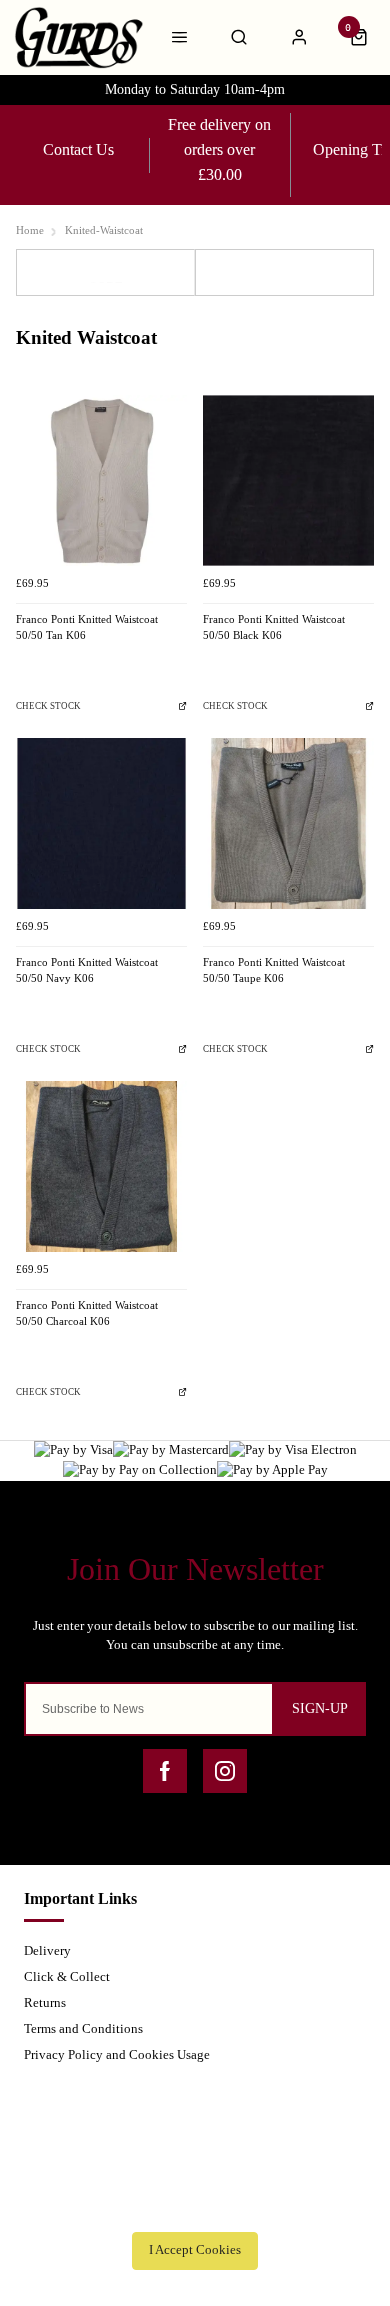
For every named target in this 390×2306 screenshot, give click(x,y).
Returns (45, 2002)
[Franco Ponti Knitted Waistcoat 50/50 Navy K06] (101, 823)
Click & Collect (67, 1976)
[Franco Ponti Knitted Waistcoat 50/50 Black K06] (288, 480)
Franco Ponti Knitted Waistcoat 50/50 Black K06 (274, 628)
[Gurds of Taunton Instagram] (225, 1771)
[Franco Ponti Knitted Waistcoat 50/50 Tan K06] (101, 480)
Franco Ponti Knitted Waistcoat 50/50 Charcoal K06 (87, 1314)
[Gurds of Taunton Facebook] (165, 1771)
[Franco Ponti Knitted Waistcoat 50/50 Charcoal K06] (101, 1166)
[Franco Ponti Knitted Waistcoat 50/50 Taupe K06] (288, 823)
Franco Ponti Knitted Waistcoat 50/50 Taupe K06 (274, 971)
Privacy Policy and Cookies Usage (117, 2054)
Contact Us (78, 149)
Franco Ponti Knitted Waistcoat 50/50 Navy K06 (87, 971)
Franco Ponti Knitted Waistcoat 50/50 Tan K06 (87, 628)
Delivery (47, 1950)
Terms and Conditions (83, 2028)
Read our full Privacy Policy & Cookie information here (195, 2206)
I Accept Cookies (195, 2250)
